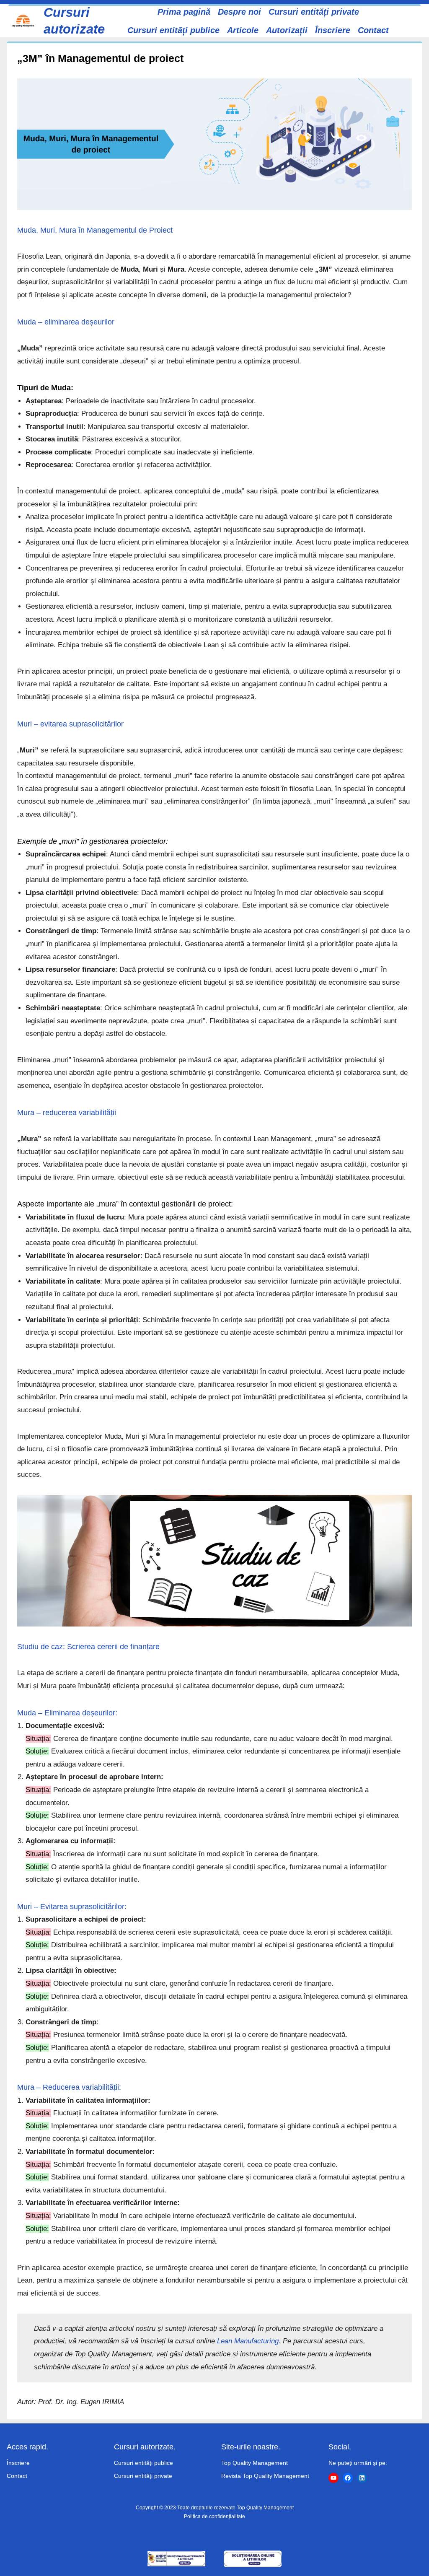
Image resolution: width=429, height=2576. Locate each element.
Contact (17, 2476)
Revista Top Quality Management (265, 2476)
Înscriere (18, 2463)
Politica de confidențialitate (214, 2516)
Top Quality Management (255, 2463)
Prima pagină (184, 12)
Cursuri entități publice (143, 2463)
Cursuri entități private (143, 2476)
